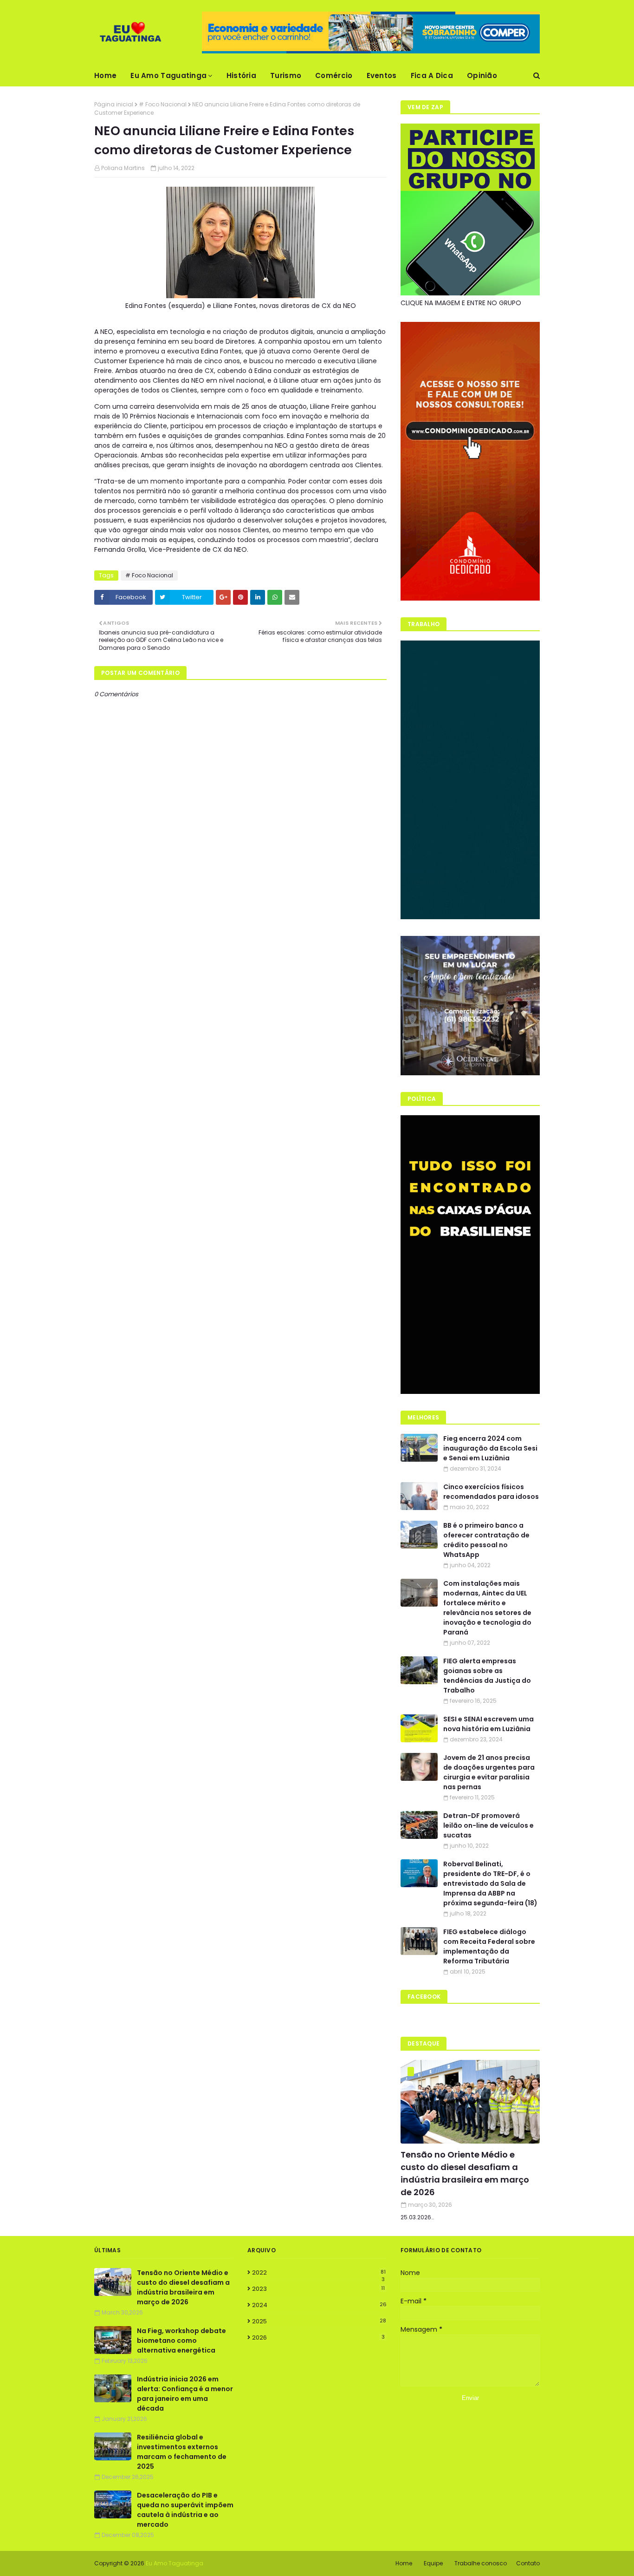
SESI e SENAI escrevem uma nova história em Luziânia (488, 1724)
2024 (319, 2305)
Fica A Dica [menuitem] (432, 75)
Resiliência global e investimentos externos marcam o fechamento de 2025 (182, 2452)
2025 (319, 2321)
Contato (528, 2563)
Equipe (433, 2563)
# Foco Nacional (163, 104)
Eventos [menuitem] (382, 75)
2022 (319, 2273)
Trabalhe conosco (481, 2563)
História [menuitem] (241, 75)
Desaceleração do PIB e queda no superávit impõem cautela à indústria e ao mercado (185, 2510)
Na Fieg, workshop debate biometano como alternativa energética (181, 2341)
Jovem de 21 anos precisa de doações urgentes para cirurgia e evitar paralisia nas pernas (489, 1772)
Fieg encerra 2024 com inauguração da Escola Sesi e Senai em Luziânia (490, 1448)
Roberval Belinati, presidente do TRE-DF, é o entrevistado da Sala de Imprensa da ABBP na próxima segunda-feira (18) (490, 1883)
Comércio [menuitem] (334, 75)
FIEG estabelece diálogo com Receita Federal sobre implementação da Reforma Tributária (489, 1946)
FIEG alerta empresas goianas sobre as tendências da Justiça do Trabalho (487, 1676)
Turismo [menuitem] (286, 75)
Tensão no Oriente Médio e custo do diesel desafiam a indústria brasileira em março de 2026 (465, 2173)
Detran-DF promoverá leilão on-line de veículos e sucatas (488, 1825)
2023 (318, 2289)
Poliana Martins (123, 168)
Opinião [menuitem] (482, 75)
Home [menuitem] (105, 75)
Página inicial (114, 104)
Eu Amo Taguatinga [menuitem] (168, 75)
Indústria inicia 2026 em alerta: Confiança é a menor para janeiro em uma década (185, 2394)
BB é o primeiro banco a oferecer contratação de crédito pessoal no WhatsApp (486, 1540)
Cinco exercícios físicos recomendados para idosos (491, 1492)
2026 (318, 2337)
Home (404, 2563)
